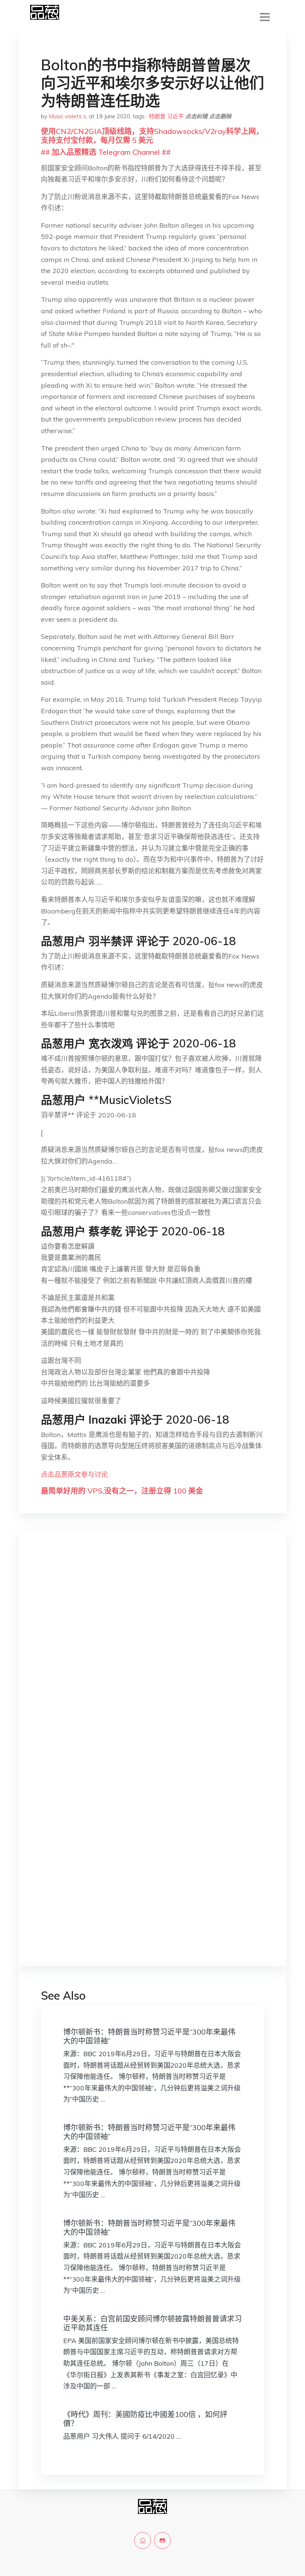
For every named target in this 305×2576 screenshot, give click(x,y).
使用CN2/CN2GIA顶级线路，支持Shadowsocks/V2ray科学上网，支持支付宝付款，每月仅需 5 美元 (152, 136)
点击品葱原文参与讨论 (74, 1474)
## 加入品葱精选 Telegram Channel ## (106, 152)
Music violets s (68, 116)
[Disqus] (152, 1655)
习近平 (175, 116)
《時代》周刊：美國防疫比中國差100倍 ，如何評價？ (145, 2419)
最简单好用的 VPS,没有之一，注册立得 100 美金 (122, 1491)
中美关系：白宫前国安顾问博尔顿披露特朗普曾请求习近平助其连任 (152, 2323)
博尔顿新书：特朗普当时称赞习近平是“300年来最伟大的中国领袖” (149, 2036)
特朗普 (157, 116)
